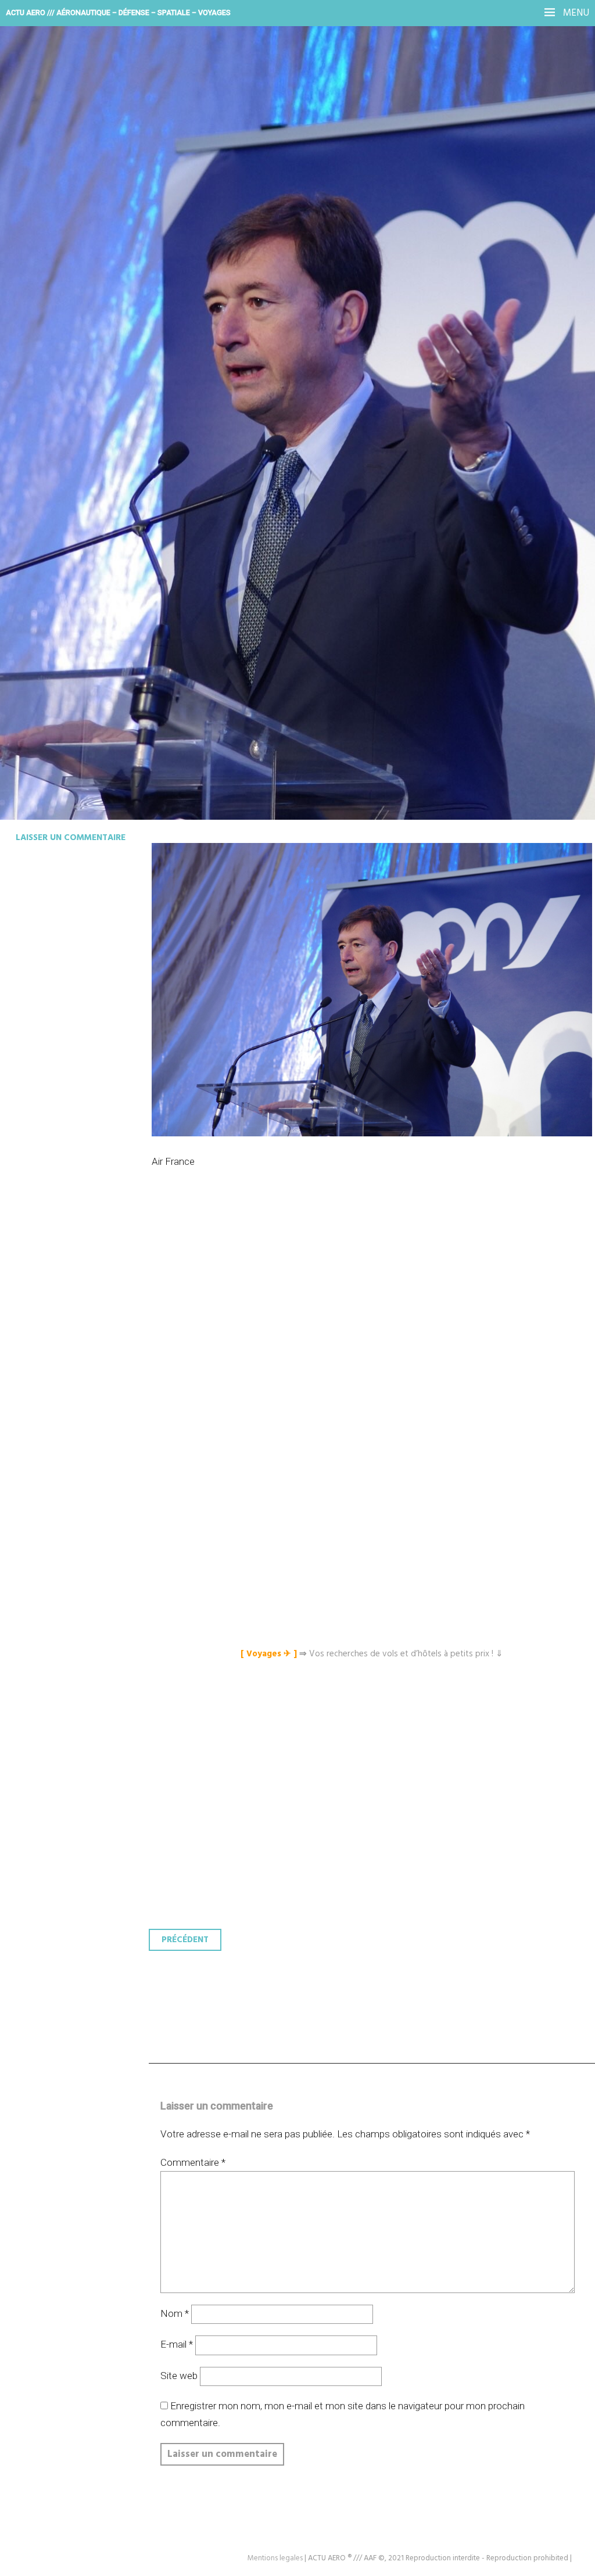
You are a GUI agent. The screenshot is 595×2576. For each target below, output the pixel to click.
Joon (36, 265)
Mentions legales (275, 2558)
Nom (175, 2313)
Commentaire (193, 2162)
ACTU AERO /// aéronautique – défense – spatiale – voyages (118, 12)
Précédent (185, 1940)
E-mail (177, 2344)
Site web (179, 2376)
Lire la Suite (54, 341)
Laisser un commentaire (71, 838)
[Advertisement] (375, 1328)
